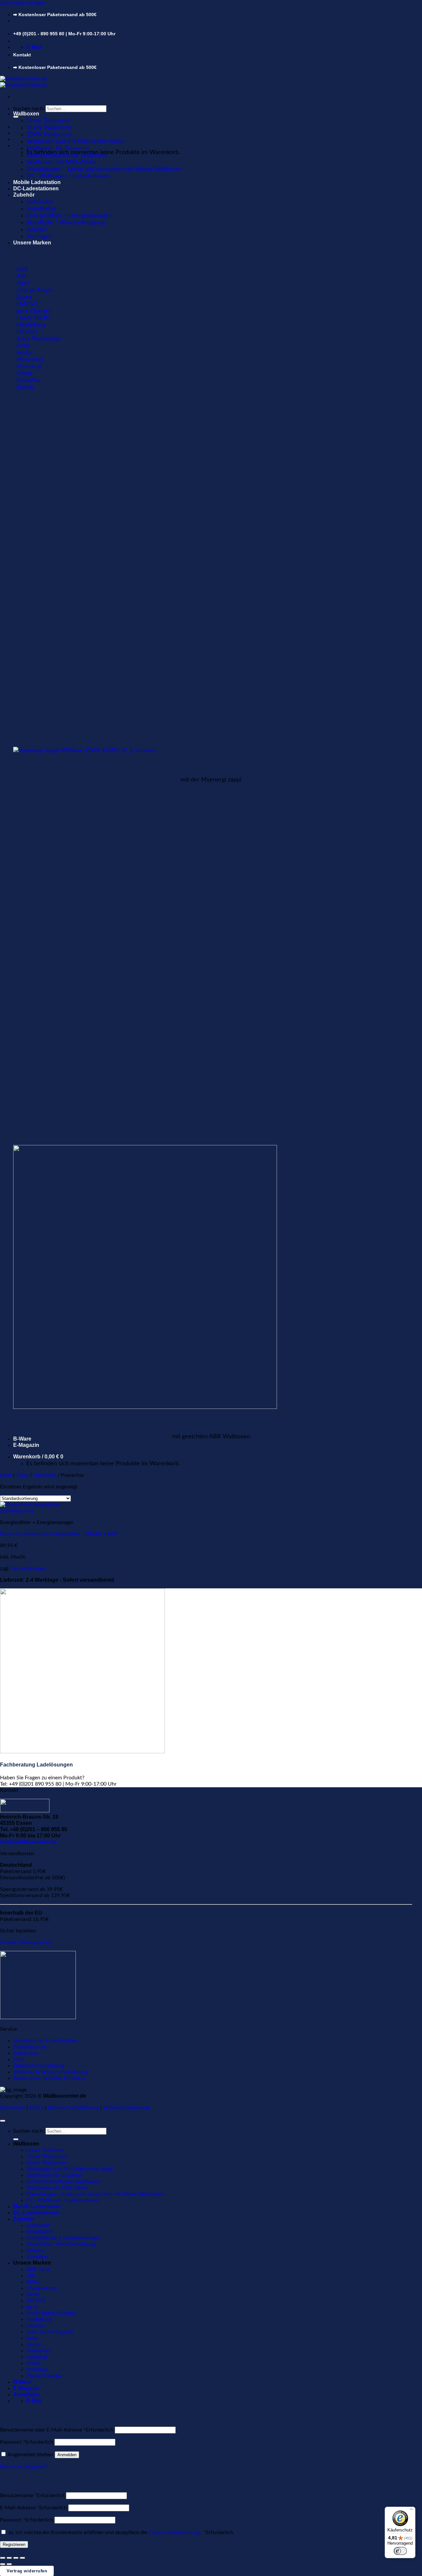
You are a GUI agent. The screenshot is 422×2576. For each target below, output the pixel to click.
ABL (31, 2275)
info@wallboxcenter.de (29, 1842)
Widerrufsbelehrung (126, 2108)
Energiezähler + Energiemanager (69, 216)
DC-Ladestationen (36, 189)
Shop (22, 1475)
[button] (26, 133)
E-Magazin (26, 1445)
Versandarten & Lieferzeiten (45, 2041)
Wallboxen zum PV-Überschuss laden (75, 141)
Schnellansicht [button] (17, 1511)
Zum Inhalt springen (23, 3)
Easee (33, 2294)
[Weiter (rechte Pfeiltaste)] (9, 2564)
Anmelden (67, 2455)
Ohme (33, 2363)
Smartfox (37, 2369)
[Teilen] (16, 2558)
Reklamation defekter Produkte (49, 2078)
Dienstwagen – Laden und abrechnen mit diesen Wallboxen (104, 169)
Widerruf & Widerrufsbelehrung (50, 2072)
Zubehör (24, 195)
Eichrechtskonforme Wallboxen (67, 155)
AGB (19, 2059)
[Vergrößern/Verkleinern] (3, 2558)
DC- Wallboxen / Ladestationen (68, 176)
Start (6, 1475)
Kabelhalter (41, 209)
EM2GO (36, 2301)
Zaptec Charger (44, 2376)
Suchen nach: (29, 109)
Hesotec (36, 2326)
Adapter (37, 229)
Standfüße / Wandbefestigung (66, 223)
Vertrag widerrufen (27, 2571)
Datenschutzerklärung (39, 2066)
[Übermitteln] (16, 117)
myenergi (37, 2357)
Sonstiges (39, 236)
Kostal (34, 2344)
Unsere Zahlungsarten (26, 1942)
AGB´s (36, 2108)
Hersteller (45, 1475)
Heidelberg (39, 2319)
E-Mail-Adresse (33, 2508)
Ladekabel (40, 202)
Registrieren (14, 2544)
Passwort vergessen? (24, 2466)
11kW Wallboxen (49, 127)
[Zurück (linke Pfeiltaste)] (3, 2564)
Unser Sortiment (48, 121)
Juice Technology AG (50, 2332)
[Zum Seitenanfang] (3, 2121)
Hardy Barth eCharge (51, 2313)
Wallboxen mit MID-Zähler (61, 162)
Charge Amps (42, 2288)
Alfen (33, 2282)
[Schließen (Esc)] (22, 2558)
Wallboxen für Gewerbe (58, 148)
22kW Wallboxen (49, 134)
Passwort (27, 2442)
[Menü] (411, 2511)
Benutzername (32, 2496)
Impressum (26, 2053)
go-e (31, 2307)
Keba (32, 2338)
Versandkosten (28, 1569)
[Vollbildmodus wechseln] (9, 2558)
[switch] (400, 2551)
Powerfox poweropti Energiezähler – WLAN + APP (59, 1534)
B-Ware (22, 1439)
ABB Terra (38, 2269)
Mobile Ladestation (37, 182)
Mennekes (38, 2351)
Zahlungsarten (30, 2047)
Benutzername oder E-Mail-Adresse (57, 2430)
